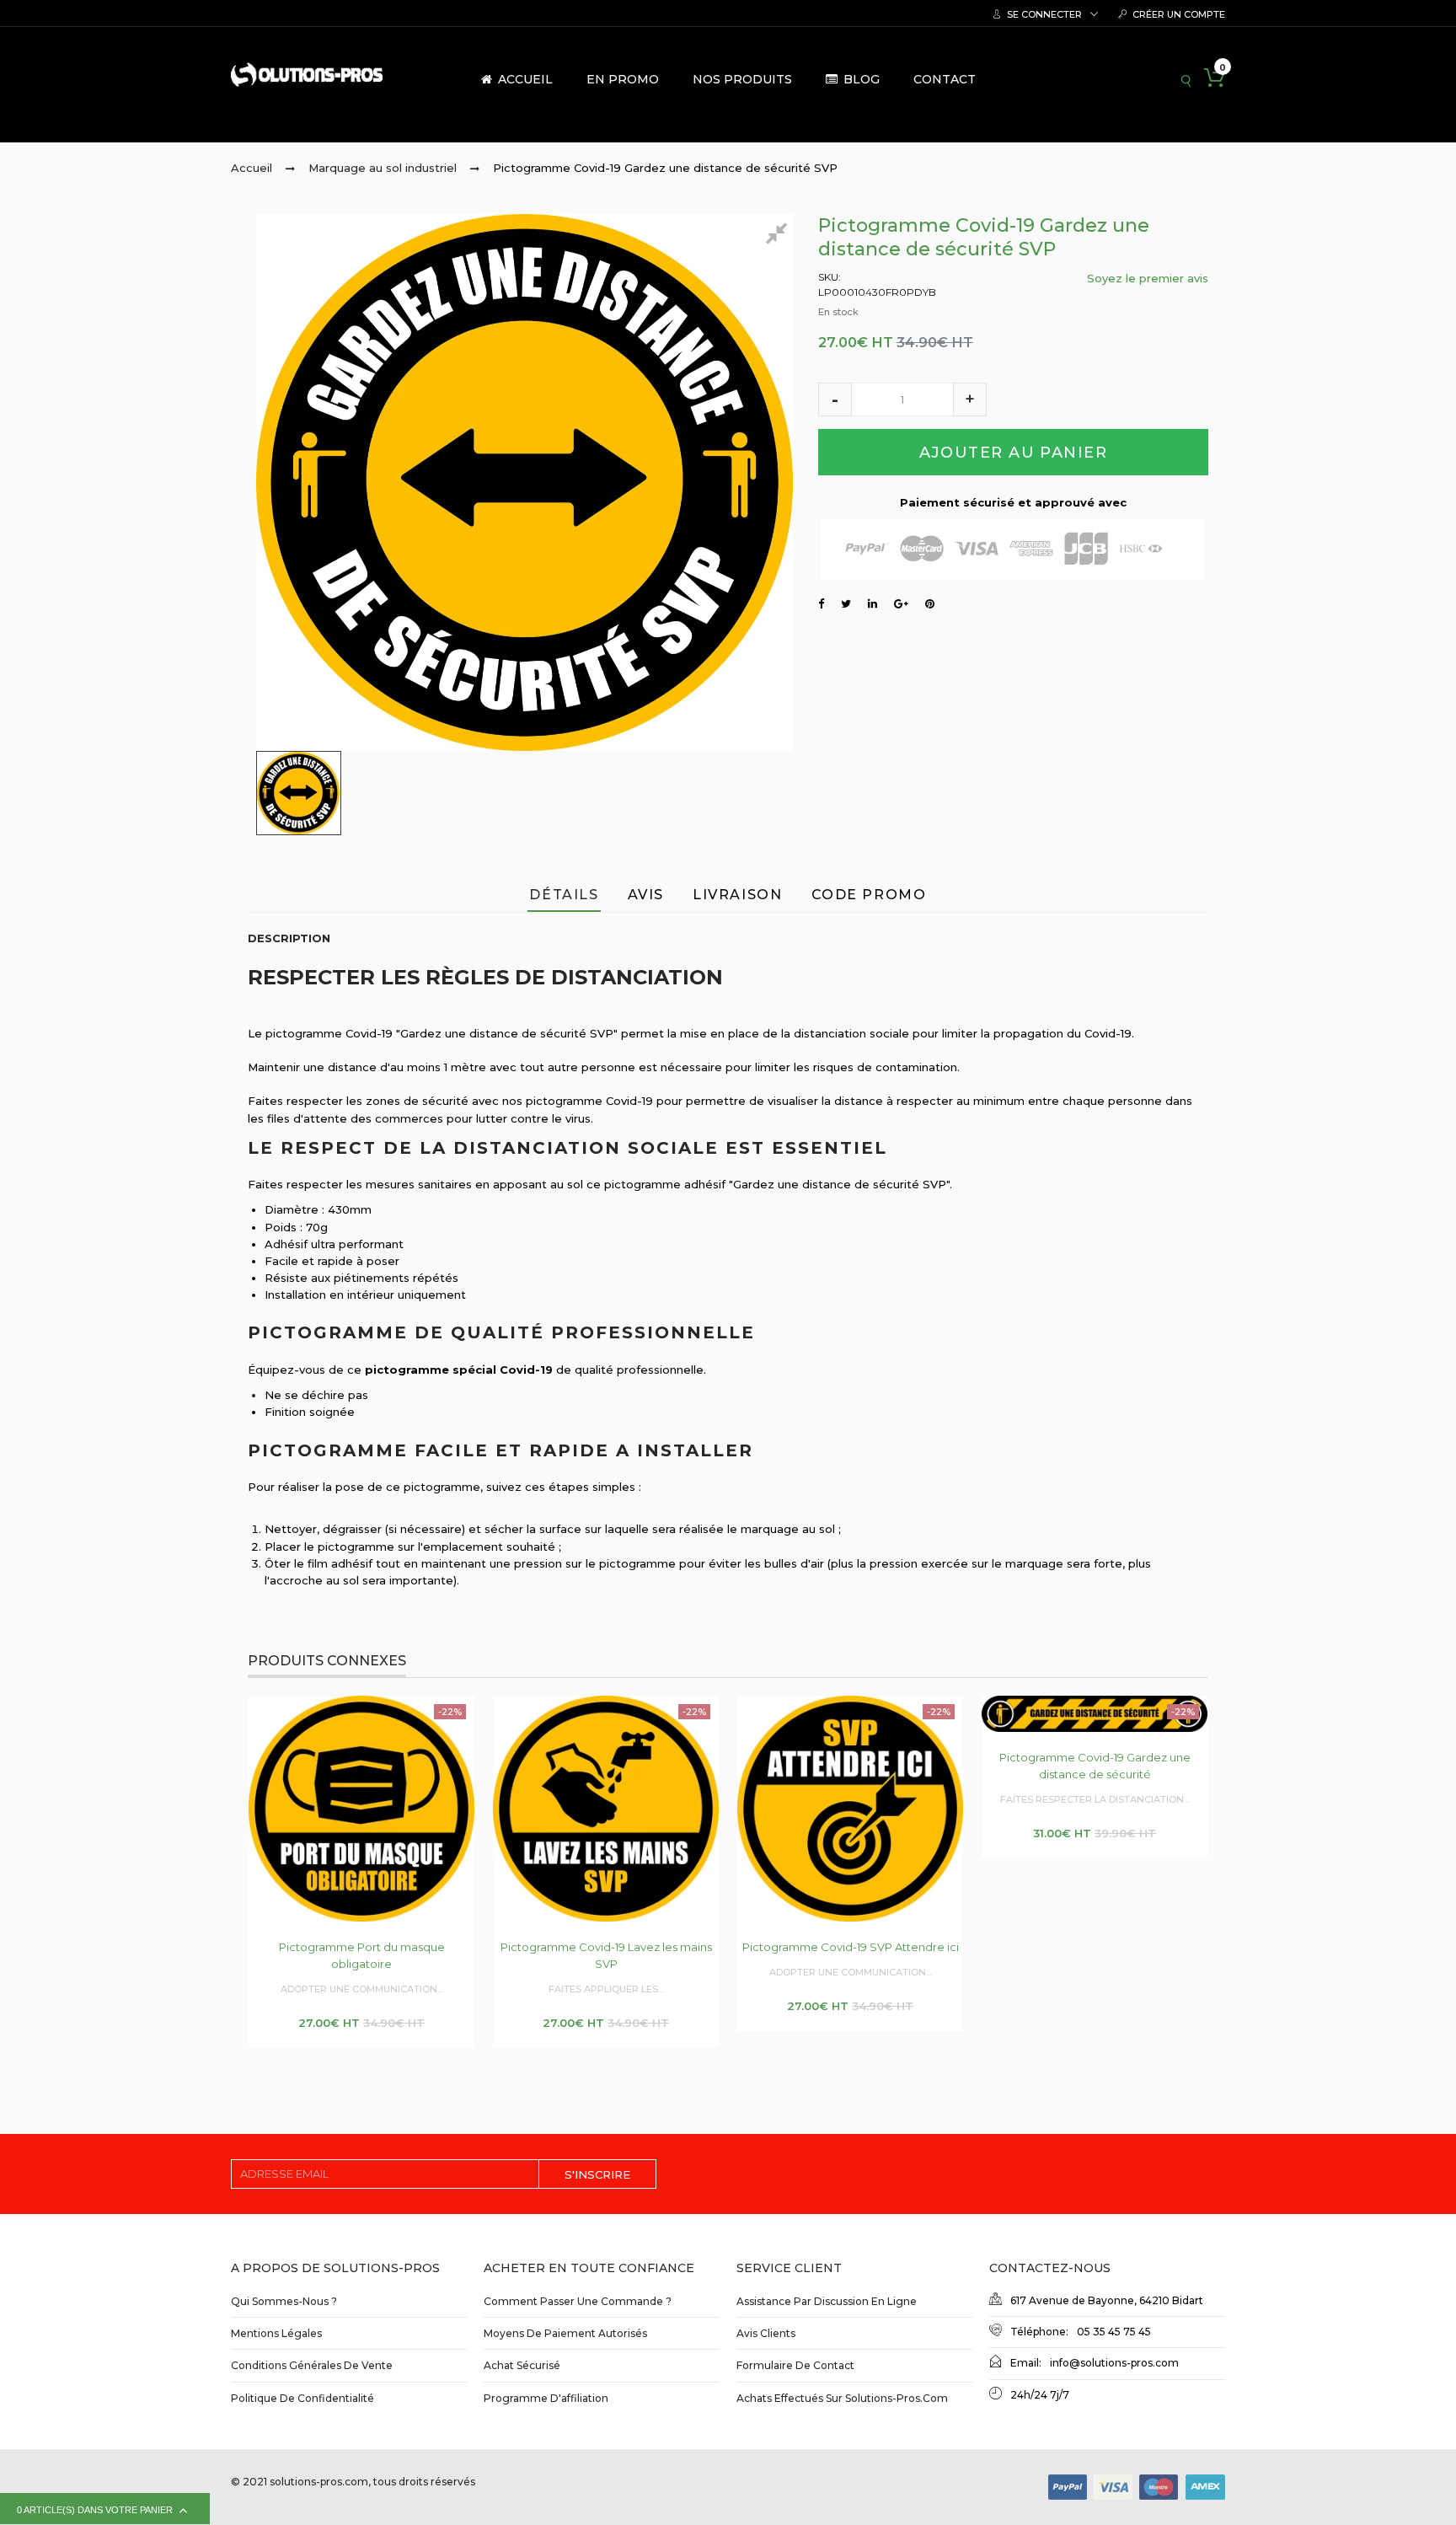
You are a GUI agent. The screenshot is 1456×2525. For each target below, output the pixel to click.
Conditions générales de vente (312, 2365)
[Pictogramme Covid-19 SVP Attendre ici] (850, 1809)
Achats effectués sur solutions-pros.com (842, 2398)
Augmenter (970, 399)
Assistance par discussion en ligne (827, 2301)
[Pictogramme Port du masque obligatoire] (361, 1809)
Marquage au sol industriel (383, 168)
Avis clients (766, 2333)
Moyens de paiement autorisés (565, 2333)
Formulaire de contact (795, 2365)
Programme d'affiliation (546, 2398)
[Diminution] (835, 399)
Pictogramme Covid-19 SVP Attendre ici (851, 1947)
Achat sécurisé (522, 2365)
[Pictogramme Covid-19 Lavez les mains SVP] (606, 1809)
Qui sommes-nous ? (284, 2301)
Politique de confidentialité (302, 2398)
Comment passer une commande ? (578, 2301)
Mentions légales (276, 2333)
